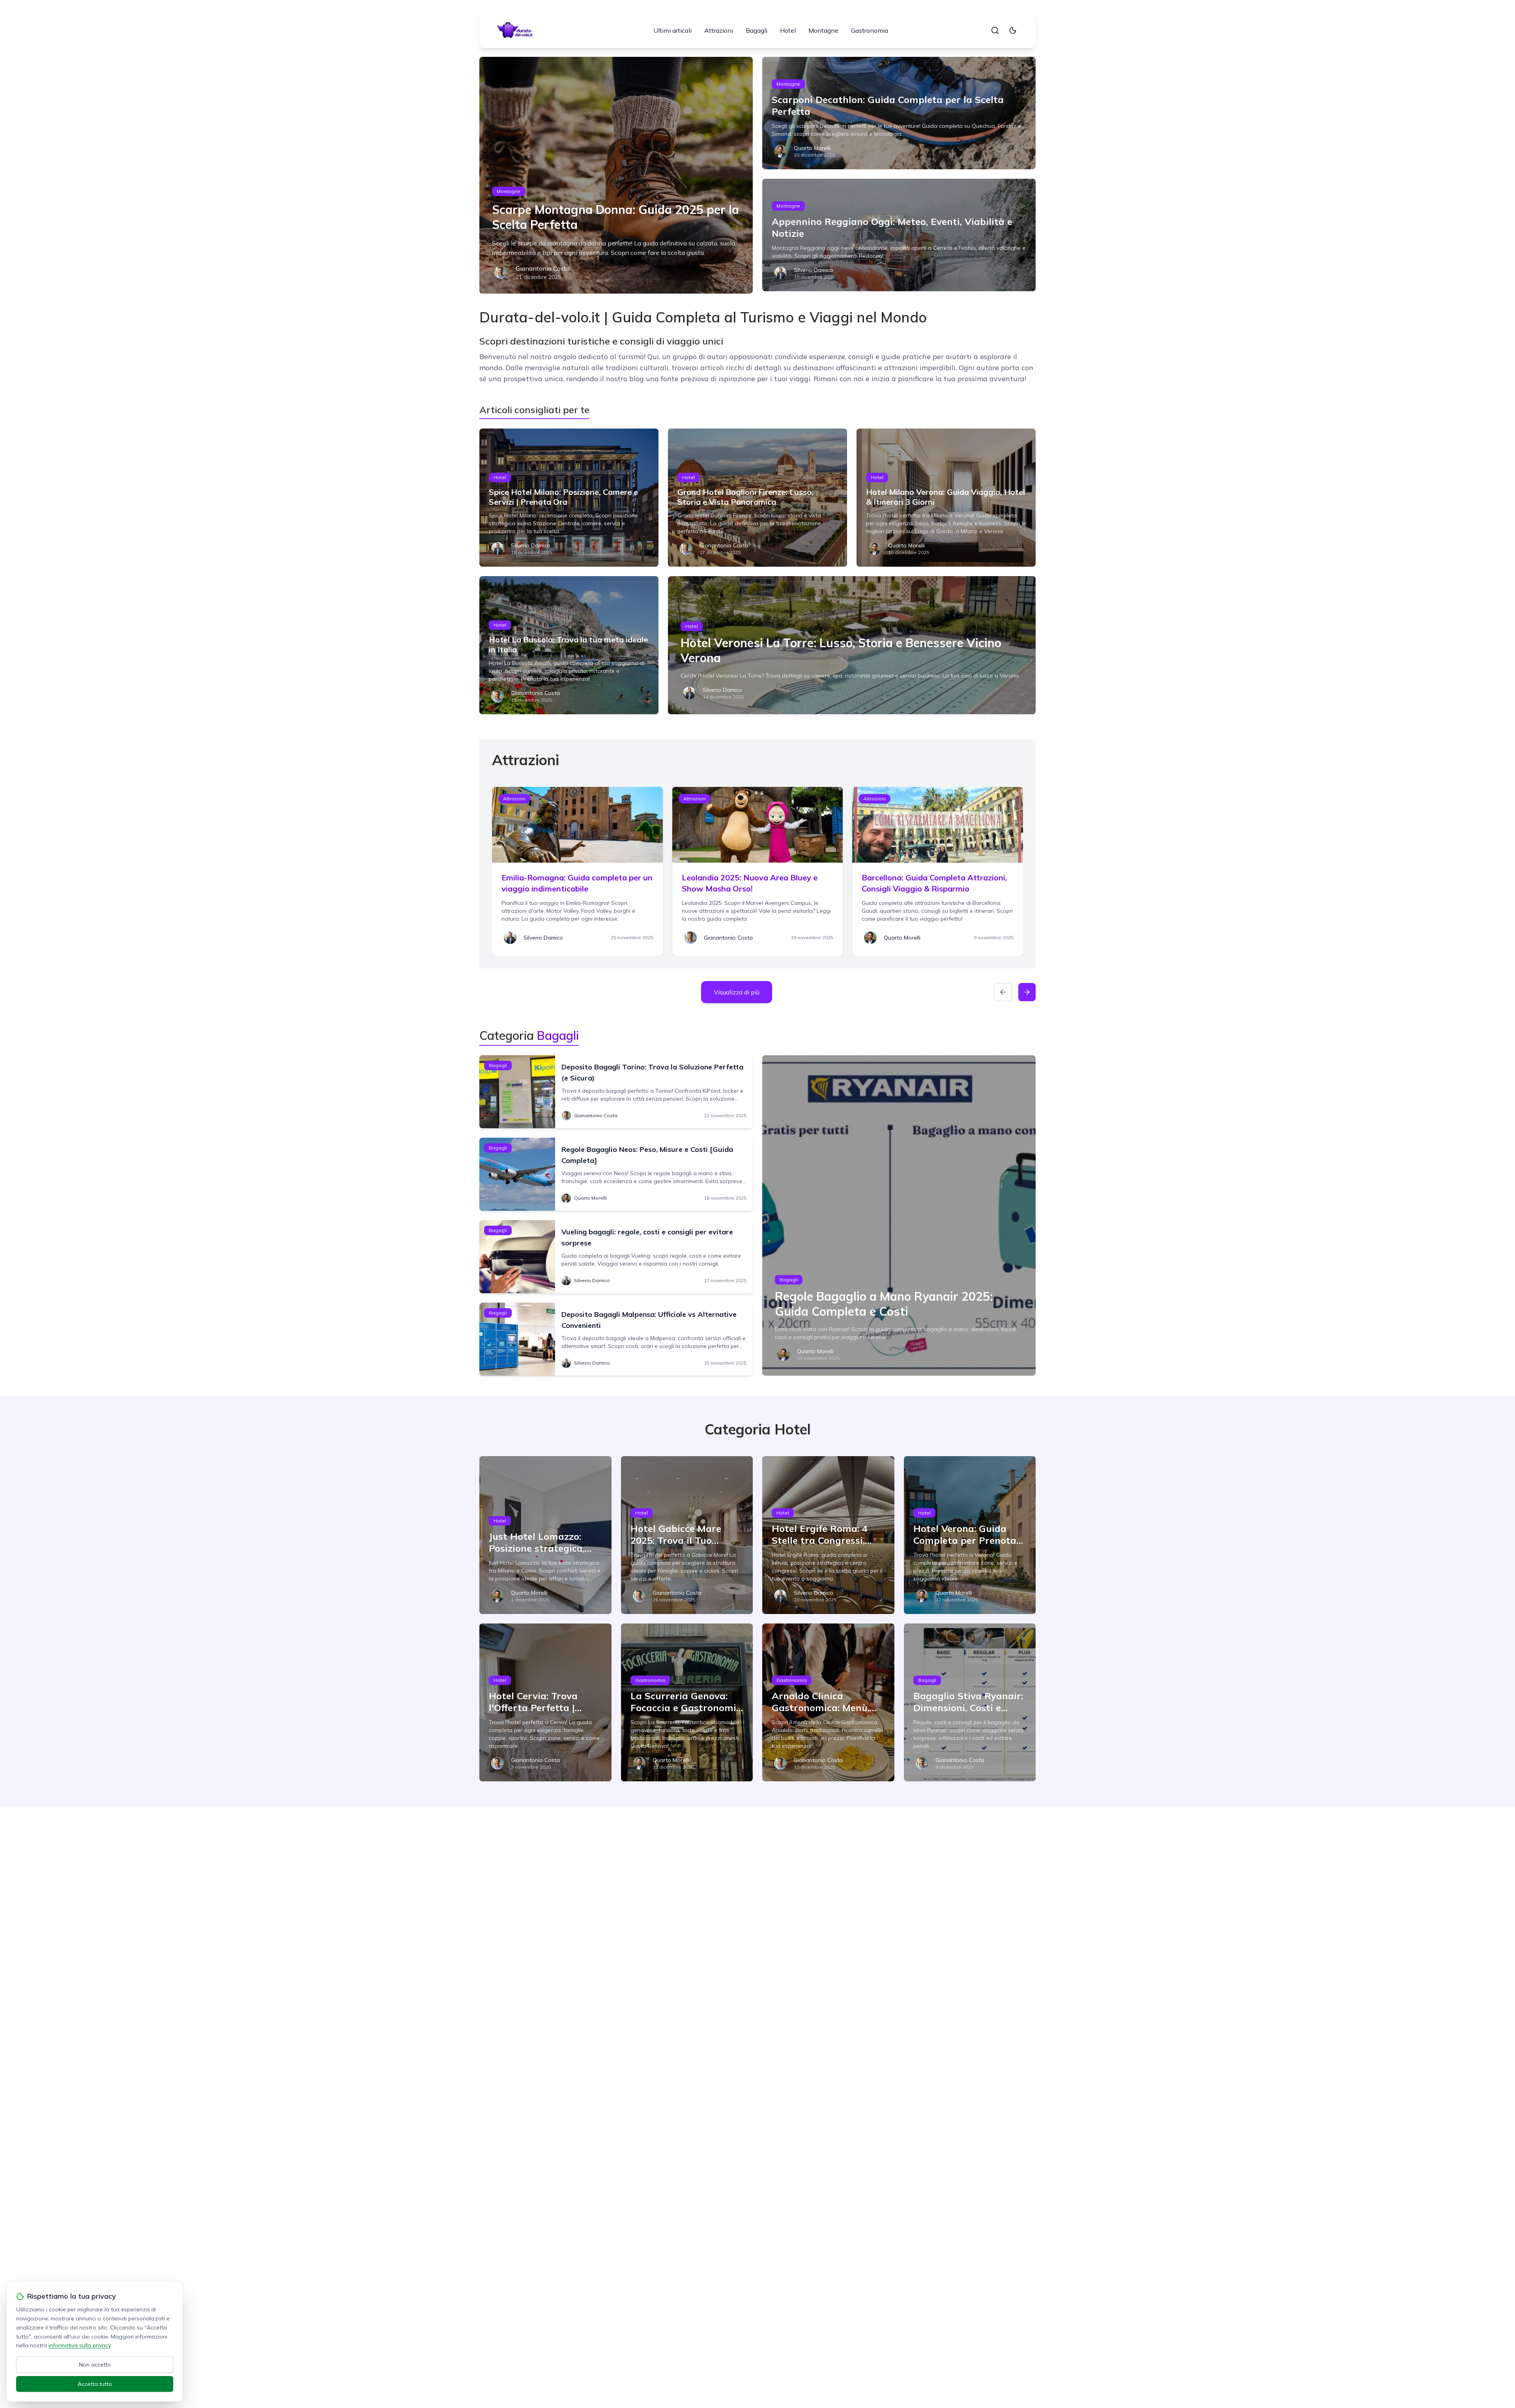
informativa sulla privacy (79, 2345)
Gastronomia (870, 30)
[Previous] (1003, 992)
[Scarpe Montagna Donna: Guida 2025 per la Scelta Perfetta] (616, 175)
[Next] (1027, 992)
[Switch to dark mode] (1013, 30)
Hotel (788, 30)
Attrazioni (719, 30)
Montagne (823, 30)
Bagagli (757, 30)
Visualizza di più (737, 992)
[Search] (995, 30)
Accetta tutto (95, 2384)
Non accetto (95, 2365)
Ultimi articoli (672, 30)
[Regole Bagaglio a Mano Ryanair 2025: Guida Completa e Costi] (899, 1215)
